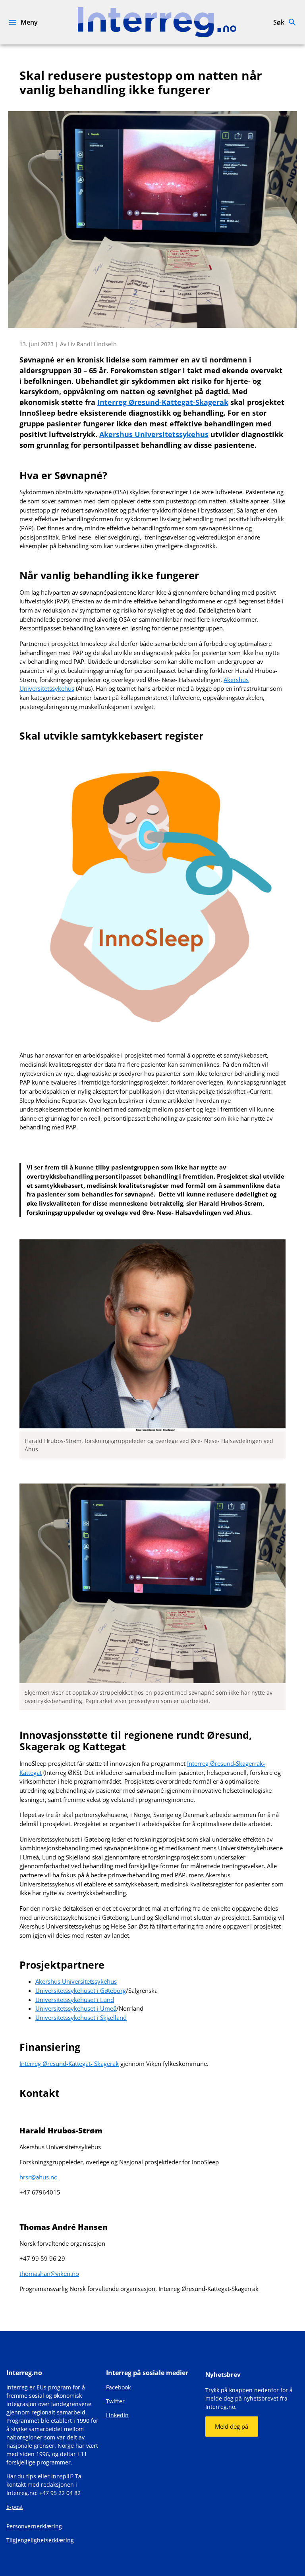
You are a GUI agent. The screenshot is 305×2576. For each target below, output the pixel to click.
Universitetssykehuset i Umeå (76, 2008)
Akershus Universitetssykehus (76, 1981)
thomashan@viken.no (49, 2274)
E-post (15, 2507)
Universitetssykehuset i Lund (75, 2000)
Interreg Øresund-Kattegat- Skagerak (69, 2063)
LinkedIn (117, 2415)
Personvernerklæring (34, 2526)
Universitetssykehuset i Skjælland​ (81, 2017)
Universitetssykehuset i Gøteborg (81, 1990)
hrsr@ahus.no (39, 2177)
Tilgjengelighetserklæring (40, 2540)
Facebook (118, 2387)
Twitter (115, 2401)
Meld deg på (232, 2426)
